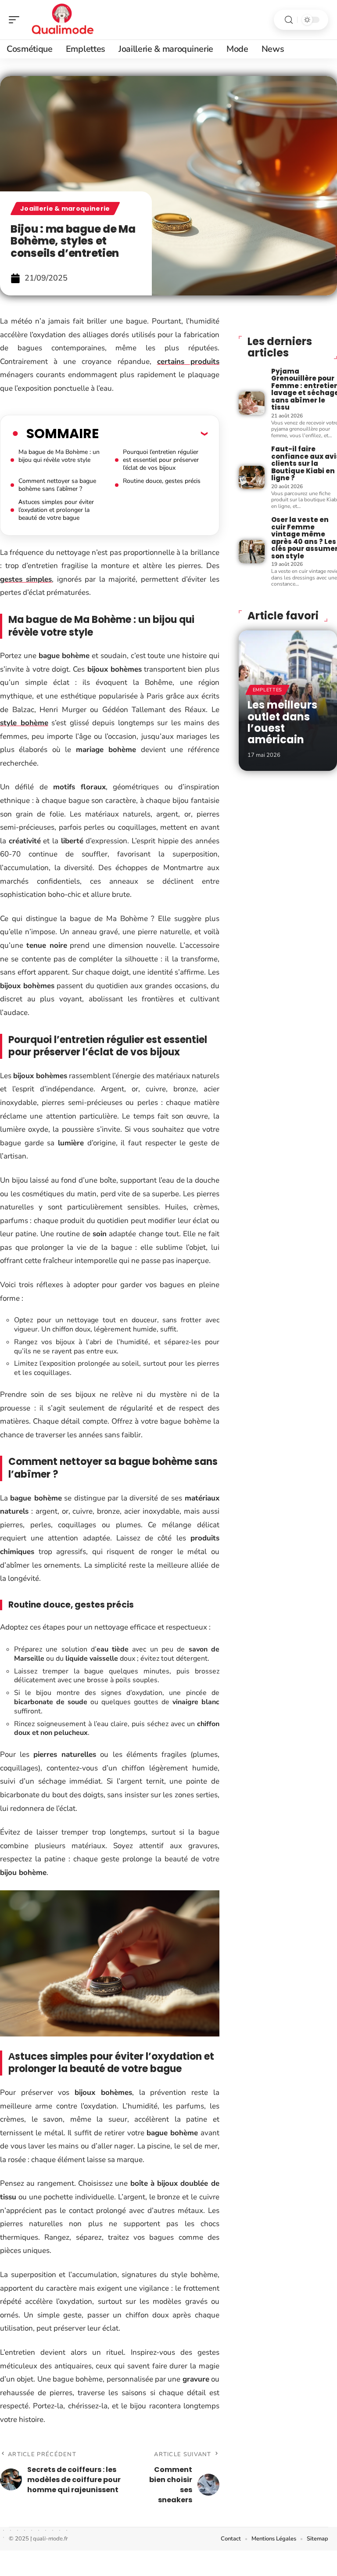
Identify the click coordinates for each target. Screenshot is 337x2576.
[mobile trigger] (16, 20)
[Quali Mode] (63, 20)
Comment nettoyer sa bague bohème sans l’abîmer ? (57, 485)
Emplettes (267, 690)
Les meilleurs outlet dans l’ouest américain (282, 722)
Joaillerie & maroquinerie (65, 209)
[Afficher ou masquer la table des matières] (153, 433)
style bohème (24, 723)
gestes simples (26, 579)
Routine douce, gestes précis (162, 481)
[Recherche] (289, 20)
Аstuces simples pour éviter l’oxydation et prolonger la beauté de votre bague (56, 510)
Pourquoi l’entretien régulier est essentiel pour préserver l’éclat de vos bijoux (161, 460)
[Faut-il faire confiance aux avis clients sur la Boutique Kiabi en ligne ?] (252, 477)
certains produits (188, 362)
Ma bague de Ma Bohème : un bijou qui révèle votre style (59, 456)
